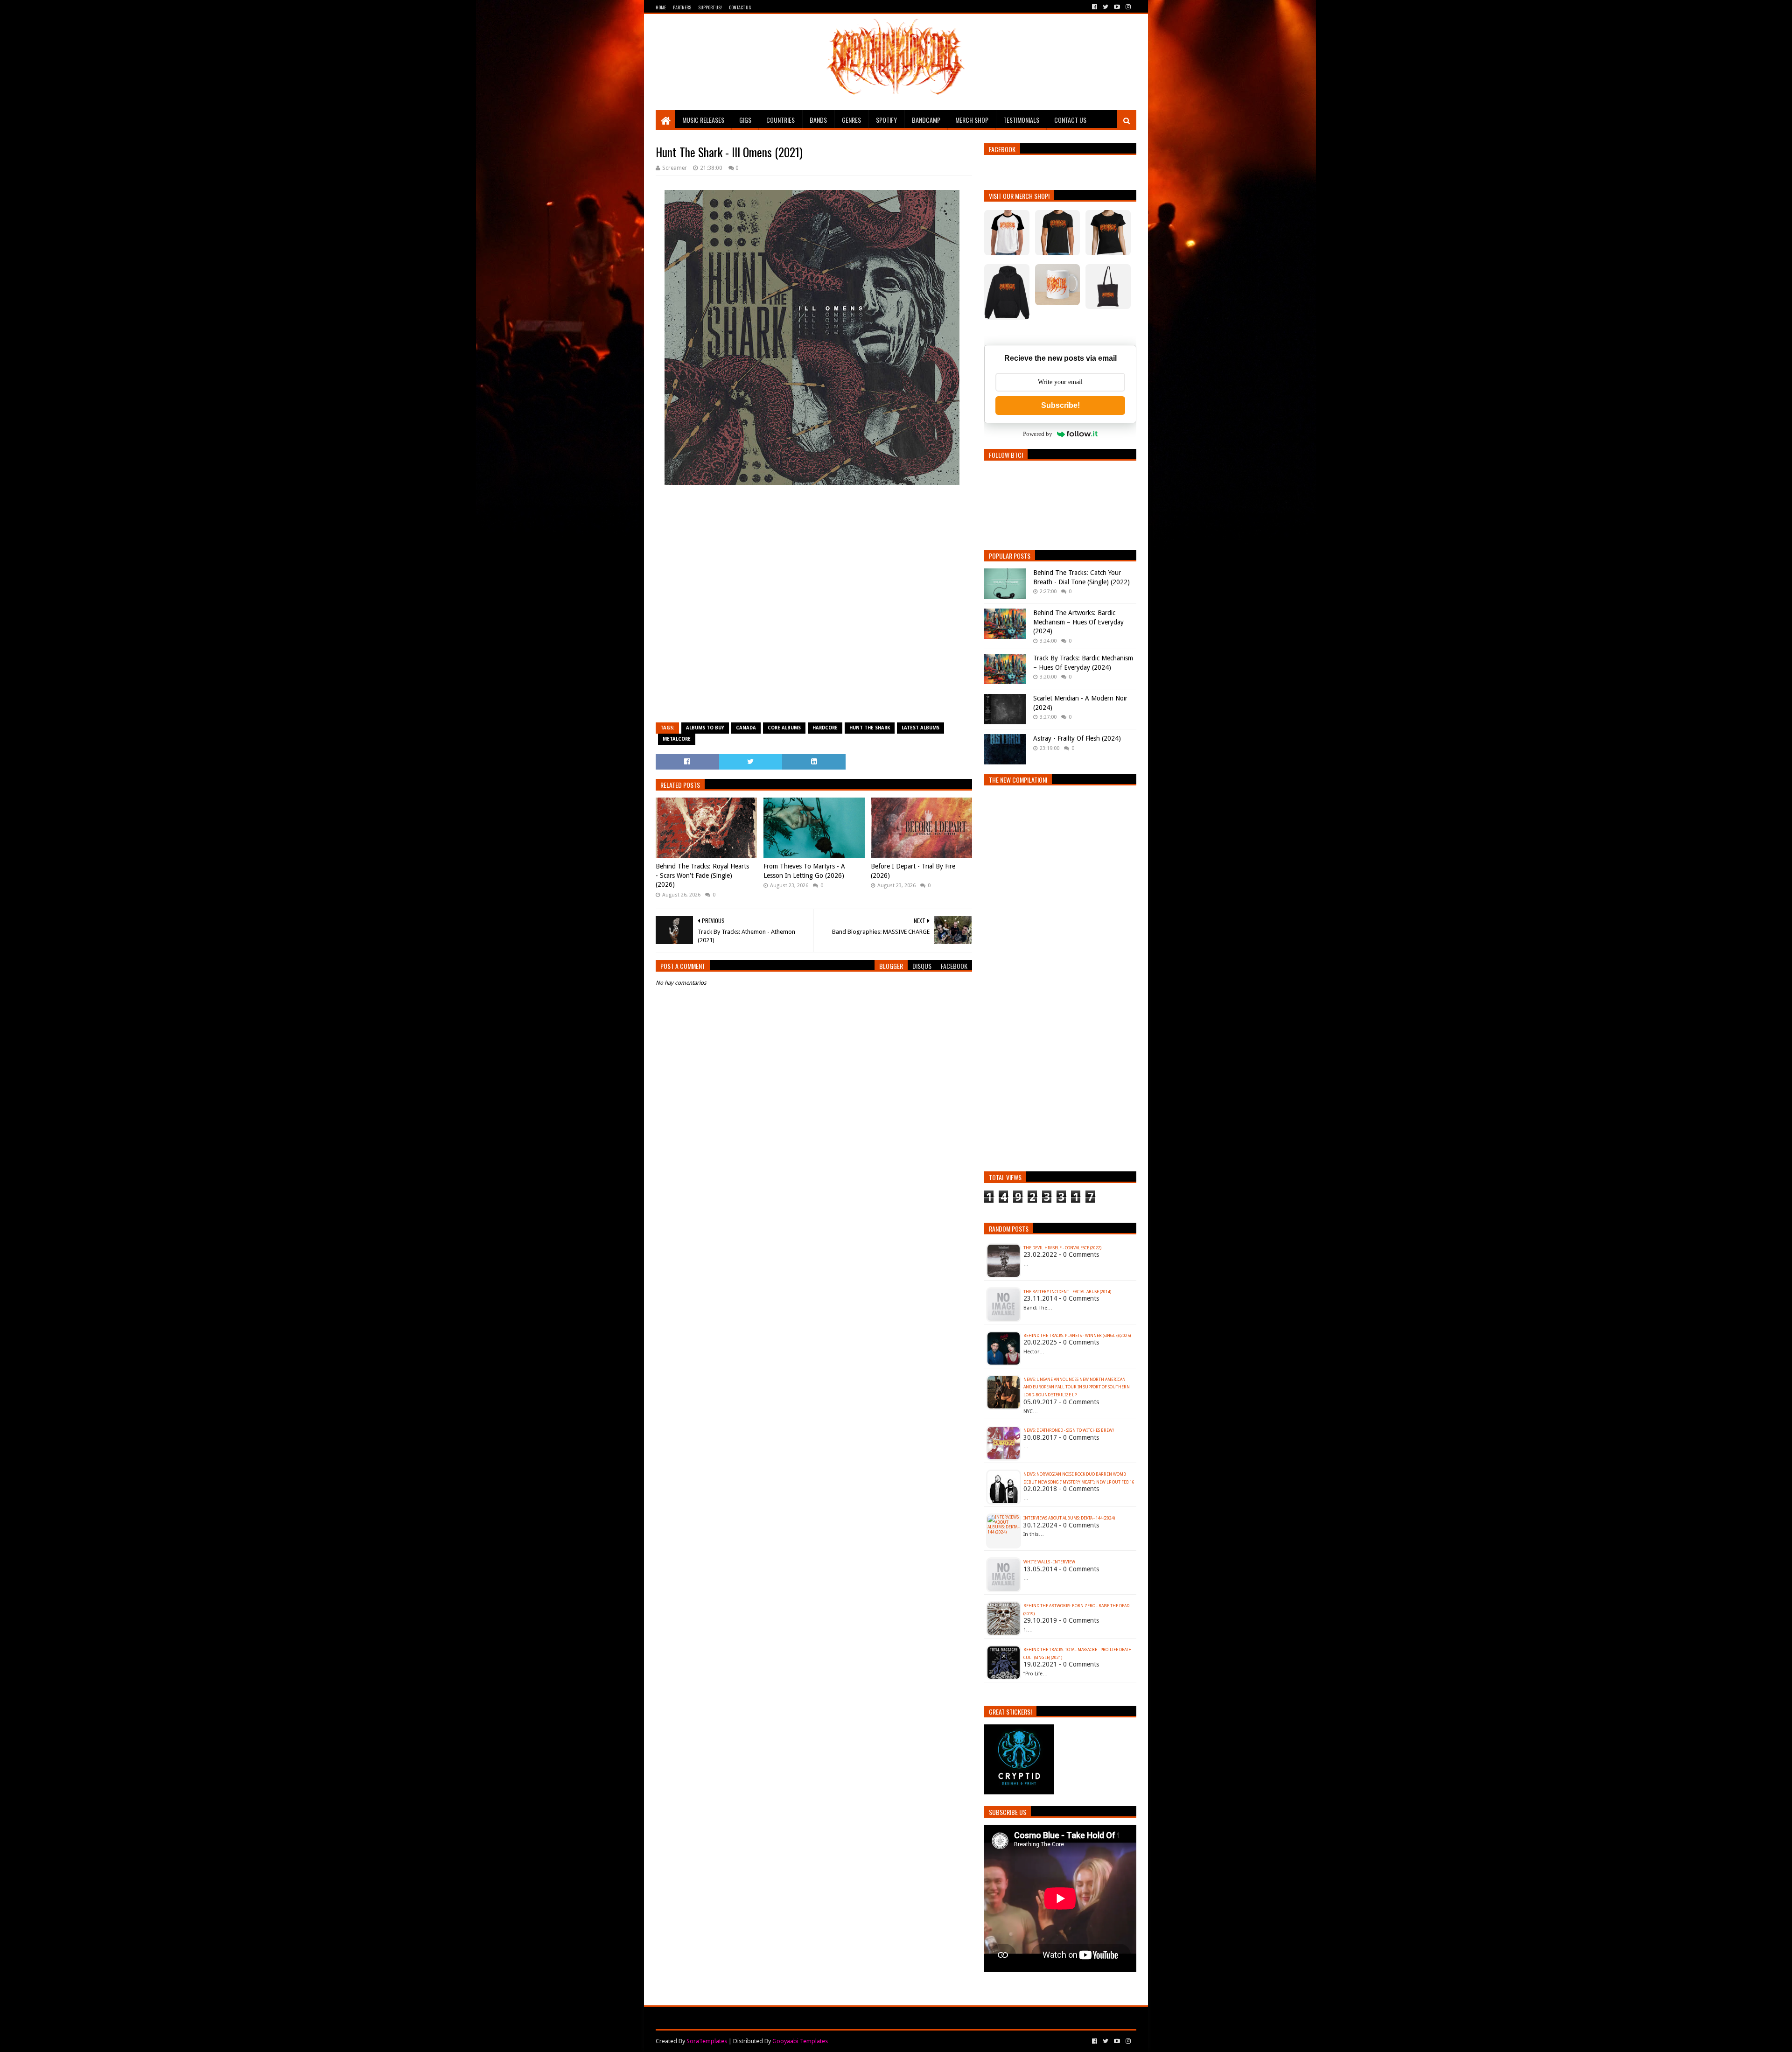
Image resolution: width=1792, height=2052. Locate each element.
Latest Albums (920, 728)
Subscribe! (1060, 405)
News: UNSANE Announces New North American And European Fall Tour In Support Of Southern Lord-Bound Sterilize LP (1077, 1387)
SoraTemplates (707, 2041)
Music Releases (703, 120)
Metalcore (677, 739)
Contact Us (740, 7)
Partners (682, 7)
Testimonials (1021, 120)
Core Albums (784, 728)
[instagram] (1127, 7)
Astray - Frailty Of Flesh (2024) (1077, 738)
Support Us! (710, 7)
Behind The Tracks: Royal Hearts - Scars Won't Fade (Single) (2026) (702, 875)
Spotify (886, 120)
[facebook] (1095, 7)
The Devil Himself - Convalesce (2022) (1062, 1248)
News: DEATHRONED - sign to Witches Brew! (1069, 1430)
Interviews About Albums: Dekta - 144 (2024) (1069, 1518)
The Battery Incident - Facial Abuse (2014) (1067, 1292)
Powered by (1038, 434)
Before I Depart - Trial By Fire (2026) (913, 871)
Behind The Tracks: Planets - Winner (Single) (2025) (1077, 1336)
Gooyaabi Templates (800, 2041)
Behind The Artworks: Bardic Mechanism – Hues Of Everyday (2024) (1078, 622)
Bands (818, 120)
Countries (780, 120)
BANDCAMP (926, 120)
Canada (746, 728)
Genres (851, 120)
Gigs (745, 120)
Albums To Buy (705, 728)
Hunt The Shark (870, 728)
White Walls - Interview (1049, 1562)
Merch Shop (972, 120)
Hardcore (825, 728)
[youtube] (1117, 7)
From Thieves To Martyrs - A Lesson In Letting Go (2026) (804, 871)
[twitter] (1106, 7)
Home (661, 7)
